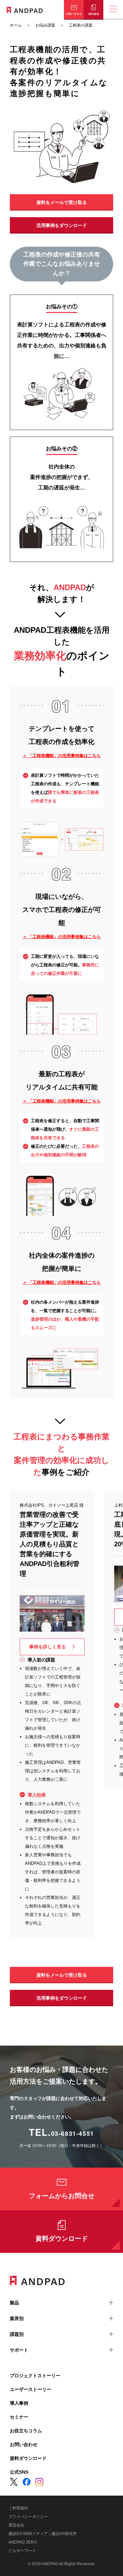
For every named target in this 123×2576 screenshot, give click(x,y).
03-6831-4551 (73, 2133)
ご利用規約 (18, 2508)
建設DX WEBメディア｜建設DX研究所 (43, 2534)
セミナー (19, 2417)
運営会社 (16, 2525)
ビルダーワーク (22, 2551)
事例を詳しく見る (48, 1647)
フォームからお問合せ (62, 2196)
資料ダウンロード (62, 2238)
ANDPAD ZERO (23, 2542)
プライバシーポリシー (28, 2517)
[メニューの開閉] (113, 10)
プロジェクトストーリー (35, 2376)
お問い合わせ (24, 2444)
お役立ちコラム (26, 2431)
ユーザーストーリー (31, 2389)
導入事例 (19, 2403)
